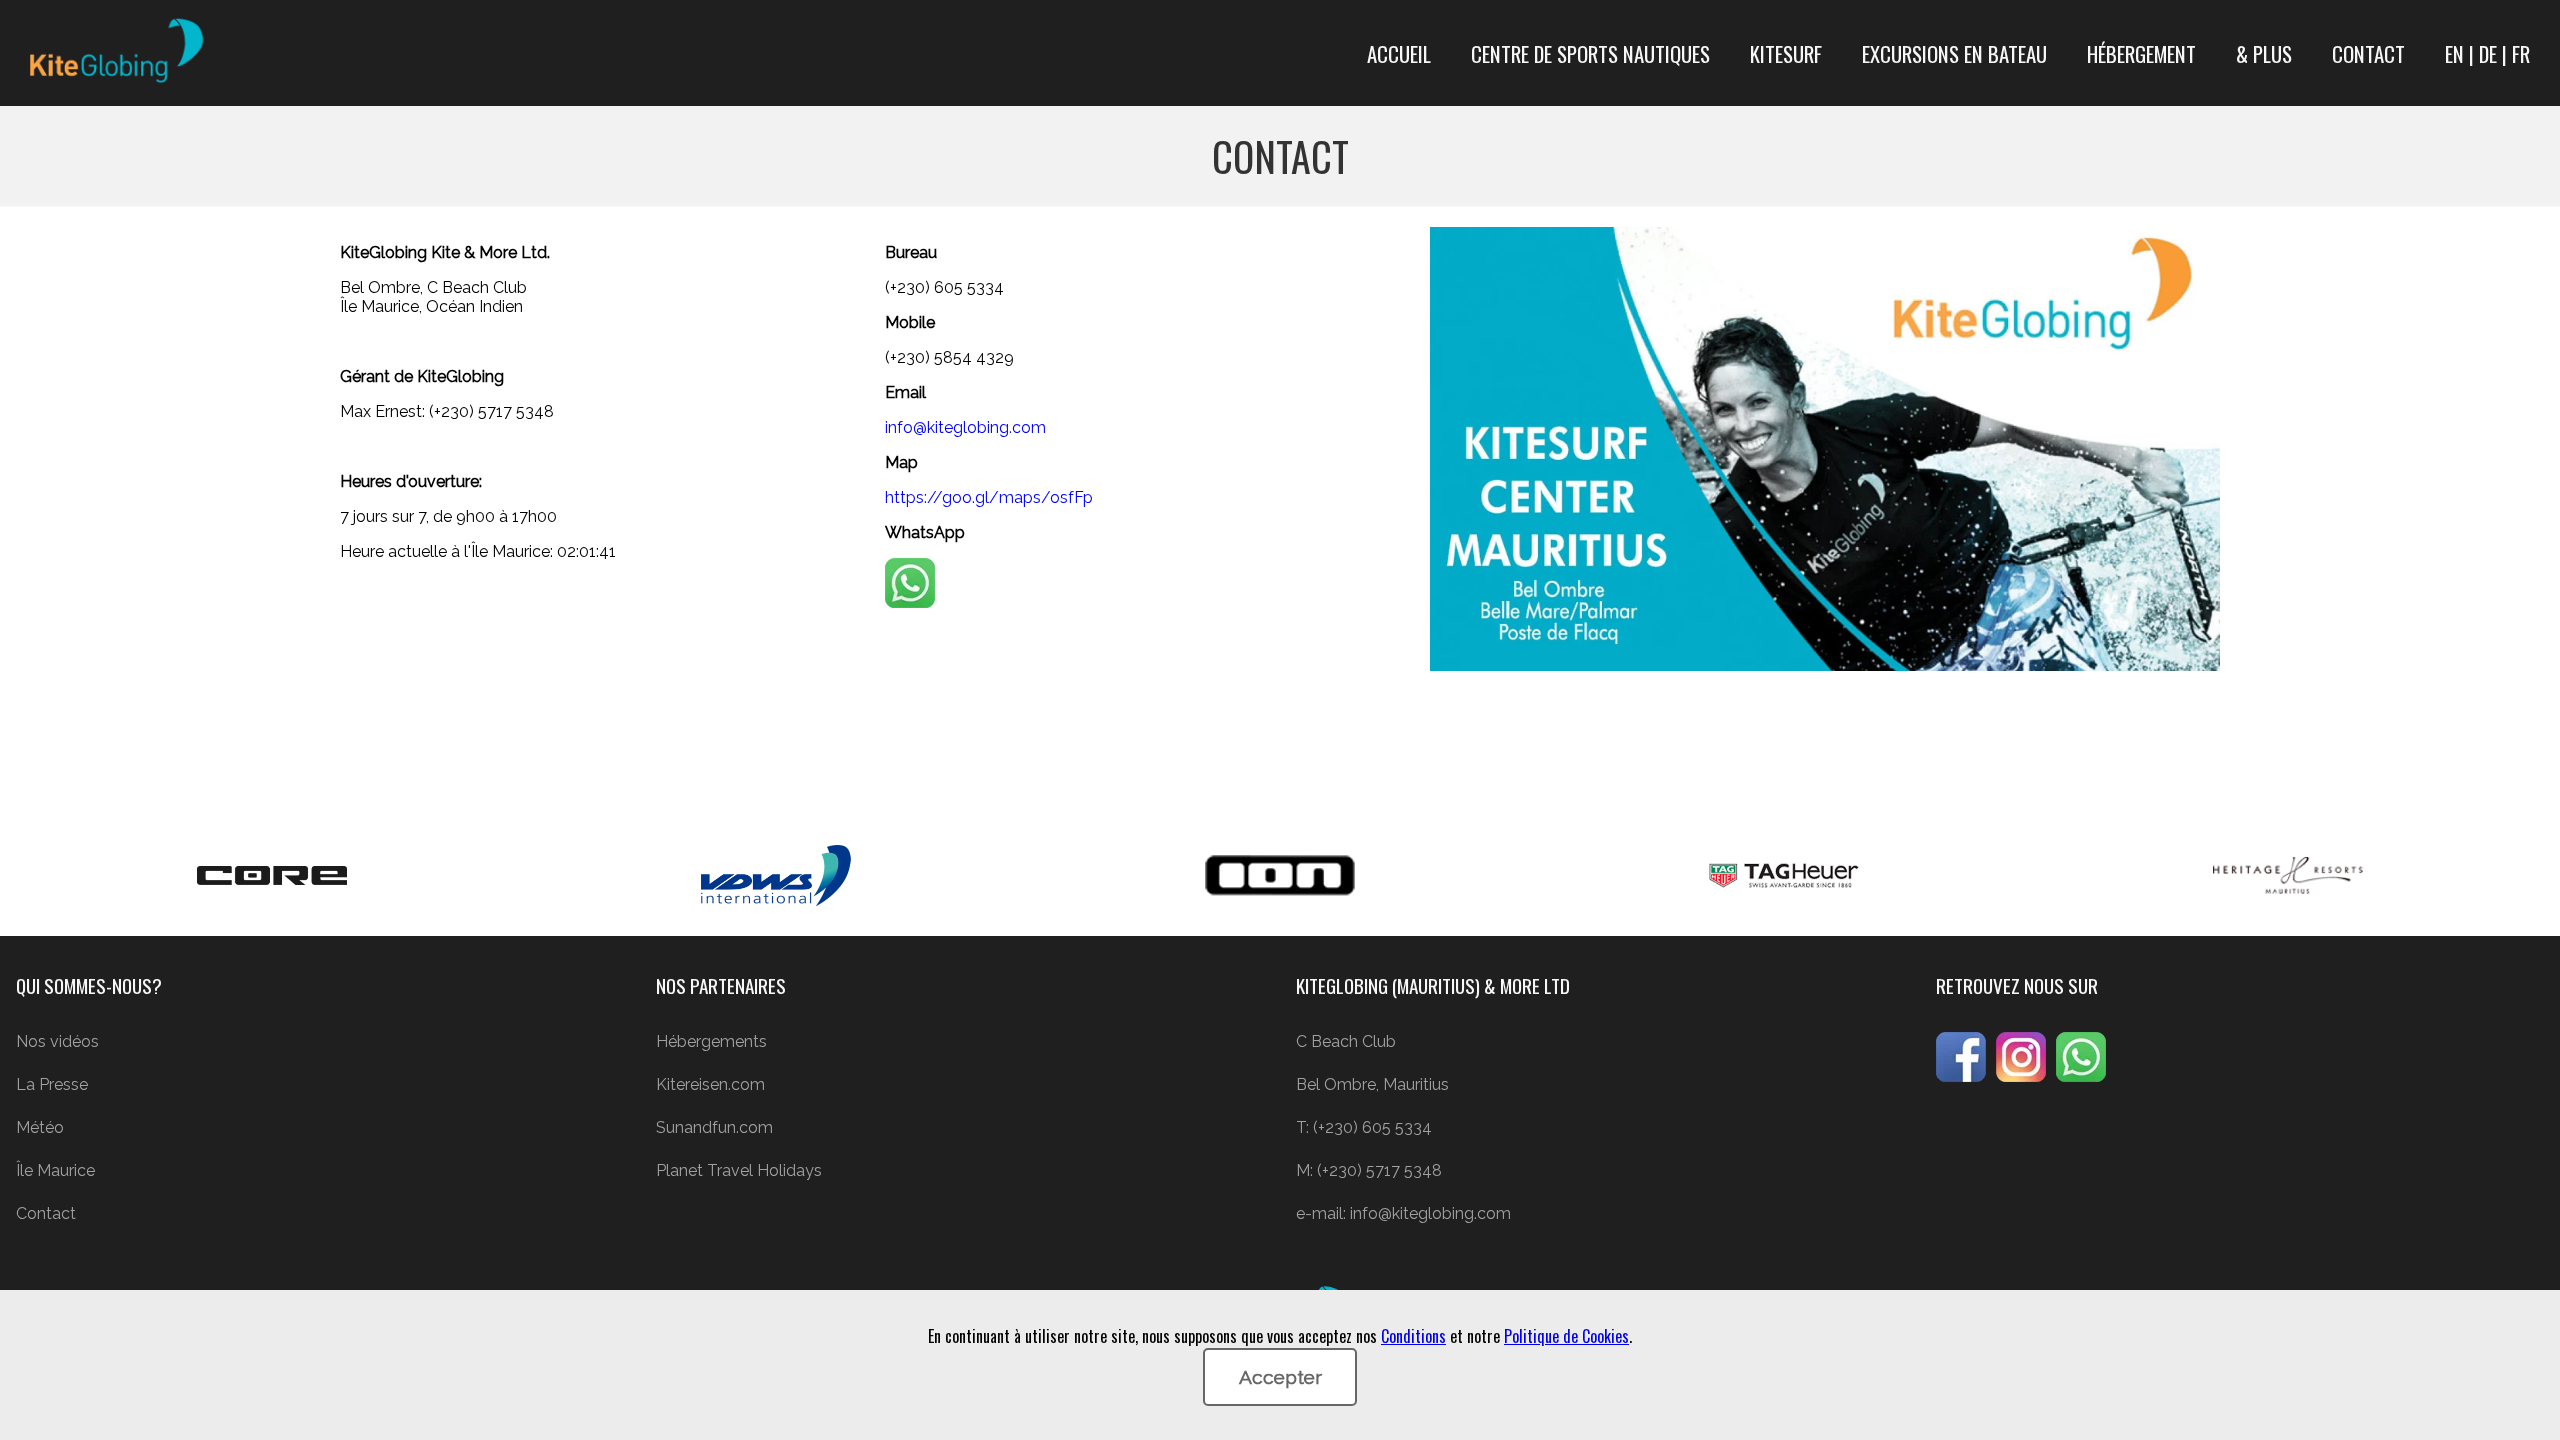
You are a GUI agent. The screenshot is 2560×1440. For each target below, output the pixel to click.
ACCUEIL (1399, 53)
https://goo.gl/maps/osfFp (989, 497)
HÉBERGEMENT (2141, 53)
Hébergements (711, 1041)
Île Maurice (55, 1170)
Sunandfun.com (714, 1127)
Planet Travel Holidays (739, 1170)
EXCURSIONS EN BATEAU (1954, 53)
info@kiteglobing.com (965, 427)
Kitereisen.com (710, 1084)
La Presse (52, 1084)
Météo (40, 1127)
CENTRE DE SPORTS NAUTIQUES (1590, 53)
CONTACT (2368, 53)
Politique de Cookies (1566, 1336)
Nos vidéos (57, 1041)
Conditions (1413, 1336)
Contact (46, 1213)
